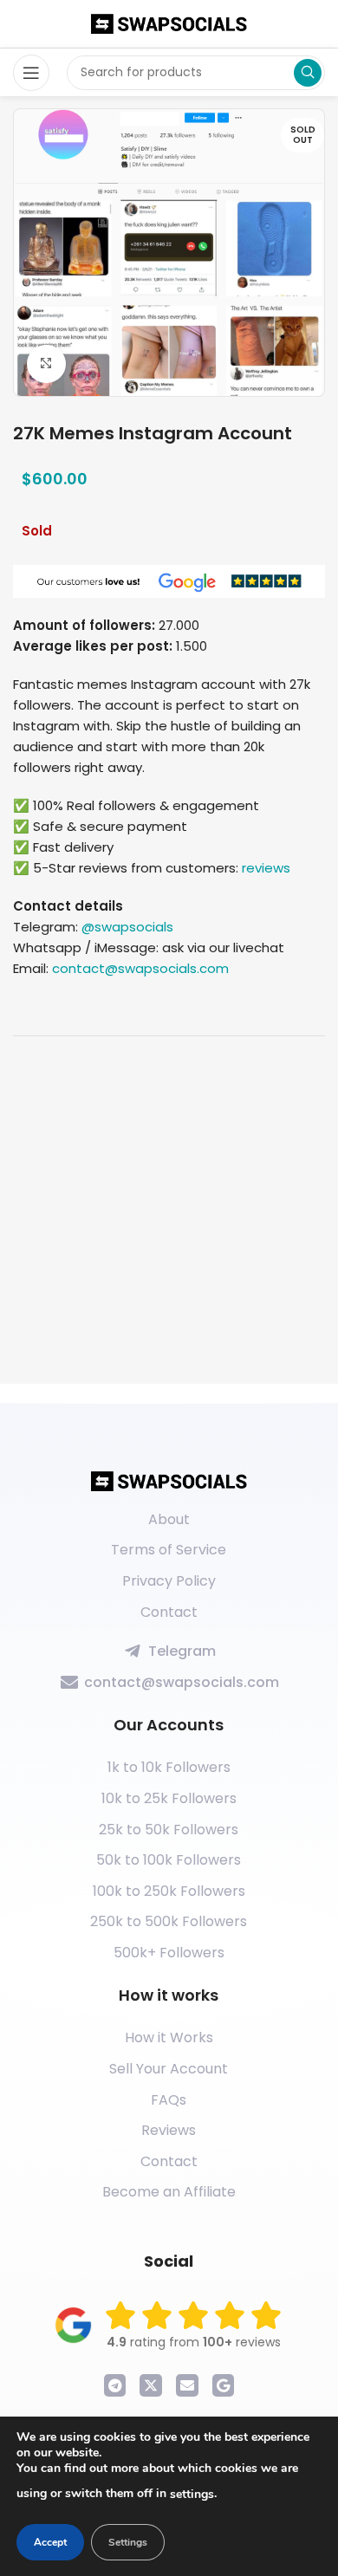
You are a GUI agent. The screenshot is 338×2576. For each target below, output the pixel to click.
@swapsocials (127, 927)
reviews (266, 868)
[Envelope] (187, 2385)
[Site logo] (169, 23)
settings (192, 2494)
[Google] (224, 2385)
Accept (50, 2542)
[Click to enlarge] (46, 364)
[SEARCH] (308, 73)
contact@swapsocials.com (140, 968)
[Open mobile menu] (31, 73)
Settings (128, 2542)
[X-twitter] (151, 2385)
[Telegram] (115, 2385)
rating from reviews (194, 2342)
